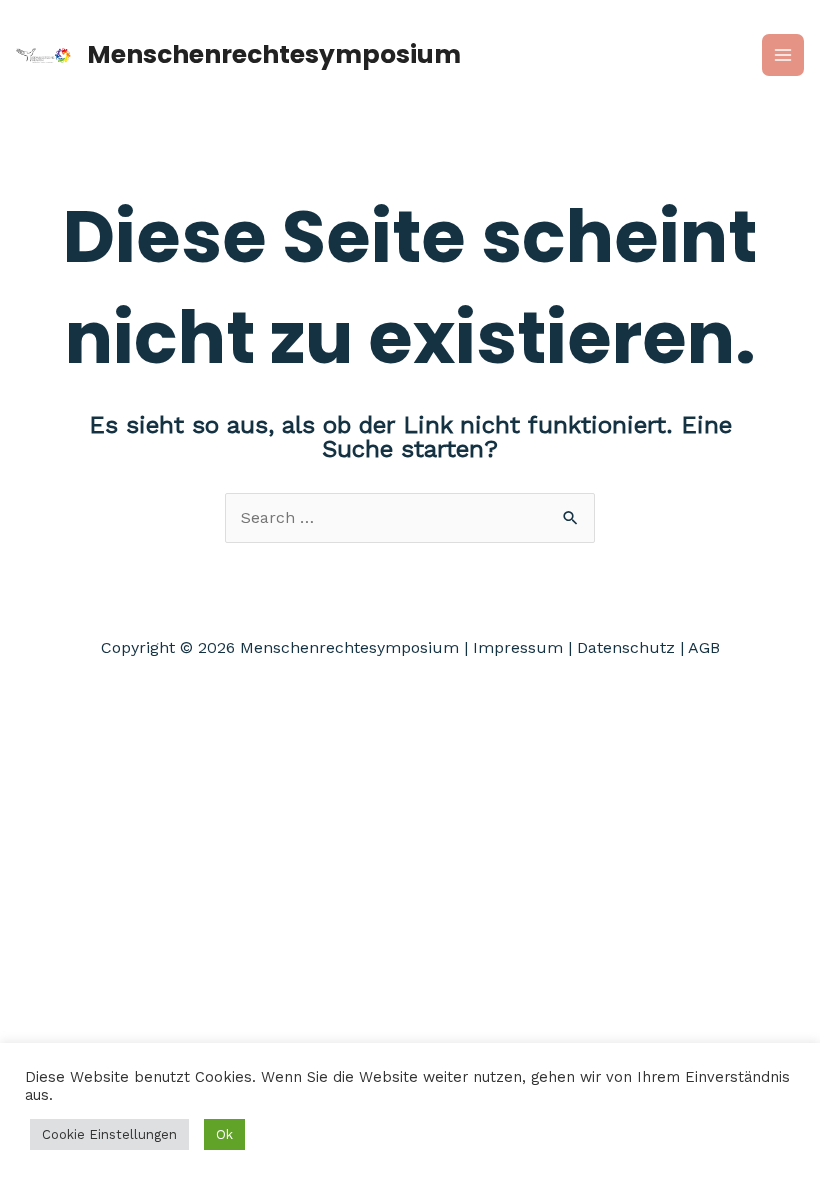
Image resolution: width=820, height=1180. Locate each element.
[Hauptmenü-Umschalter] (783, 55)
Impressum (518, 647)
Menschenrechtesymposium (274, 54)
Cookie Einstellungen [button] (109, 1134)
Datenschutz (626, 647)
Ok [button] (224, 1134)
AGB (704, 647)
